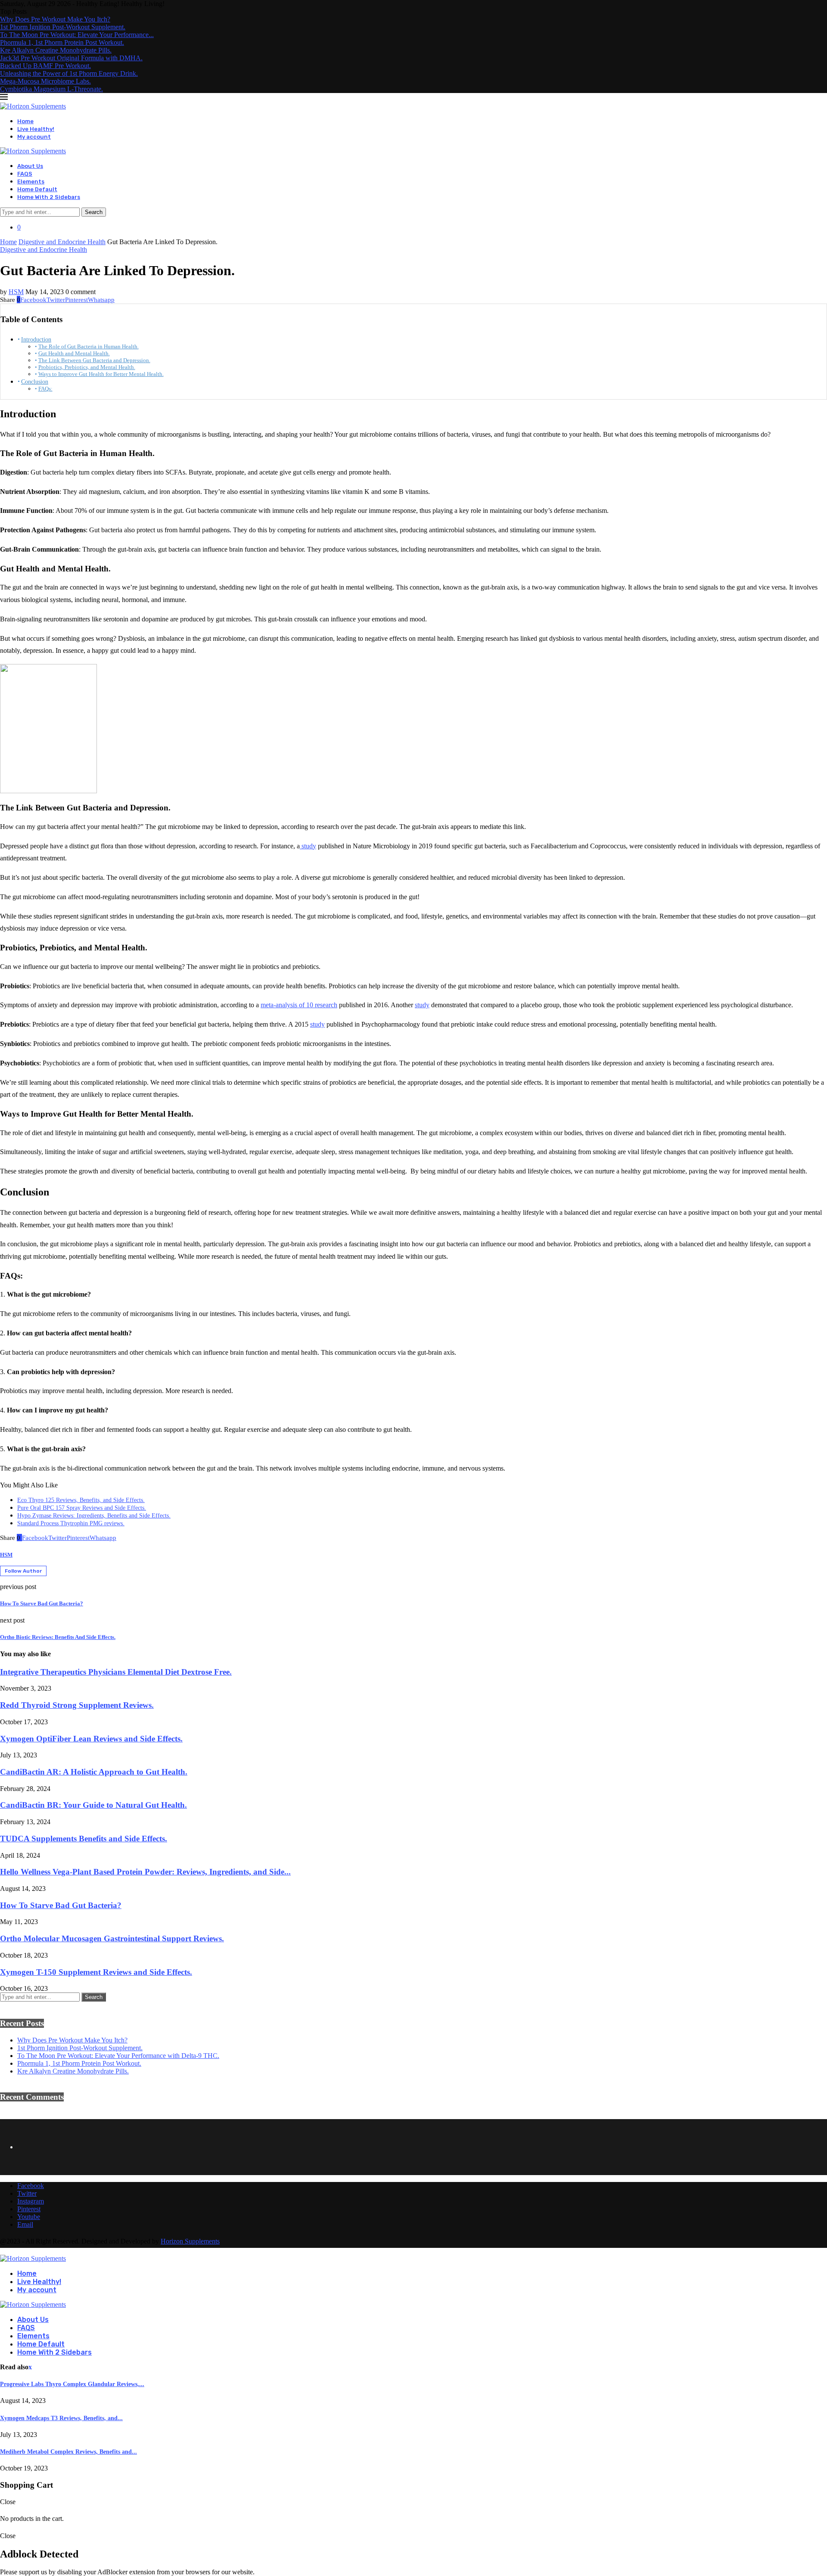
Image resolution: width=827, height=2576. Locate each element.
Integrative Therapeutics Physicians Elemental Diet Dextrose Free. (116, 1672)
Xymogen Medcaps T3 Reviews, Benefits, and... (61, 2418)
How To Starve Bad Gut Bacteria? (61, 1905)
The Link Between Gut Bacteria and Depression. (94, 360)
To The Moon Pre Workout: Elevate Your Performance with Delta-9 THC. (118, 2056)
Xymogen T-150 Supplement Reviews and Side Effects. (96, 1972)
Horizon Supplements (190, 2241)
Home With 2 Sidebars (49, 197)
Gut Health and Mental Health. (74, 353)
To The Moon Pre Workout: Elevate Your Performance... (77, 35)
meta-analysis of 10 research (299, 1005)
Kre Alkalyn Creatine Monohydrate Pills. (56, 50)
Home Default (37, 189)
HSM (16, 292)
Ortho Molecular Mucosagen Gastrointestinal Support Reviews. (112, 1938)
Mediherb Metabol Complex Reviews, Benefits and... (68, 2452)
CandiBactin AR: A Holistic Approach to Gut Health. (94, 1772)
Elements (31, 182)
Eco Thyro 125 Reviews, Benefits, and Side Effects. (81, 1500)
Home (25, 121)
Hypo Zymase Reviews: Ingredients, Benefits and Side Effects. (94, 1516)
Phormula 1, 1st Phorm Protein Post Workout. (62, 42)
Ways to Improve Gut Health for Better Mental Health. (101, 374)
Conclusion (35, 382)
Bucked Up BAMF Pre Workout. (45, 66)
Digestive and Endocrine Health (62, 242)
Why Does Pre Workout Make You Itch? (55, 19)
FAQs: (45, 389)
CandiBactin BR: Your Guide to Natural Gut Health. (93, 1805)
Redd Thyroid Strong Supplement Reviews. (77, 1705)
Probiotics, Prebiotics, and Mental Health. (87, 367)
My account (34, 137)
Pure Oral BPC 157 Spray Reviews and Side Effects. (82, 1508)
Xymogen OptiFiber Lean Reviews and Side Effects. (91, 1739)
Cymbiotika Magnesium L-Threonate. (51, 89)
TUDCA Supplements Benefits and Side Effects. (84, 1839)
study (308, 846)
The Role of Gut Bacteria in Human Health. (89, 346)
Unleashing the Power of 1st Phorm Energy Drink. (69, 73)
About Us (30, 166)
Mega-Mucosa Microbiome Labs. (45, 81)
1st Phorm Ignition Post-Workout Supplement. (63, 27)
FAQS (25, 174)
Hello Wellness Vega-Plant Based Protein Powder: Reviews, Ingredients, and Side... (145, 1872)
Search (94, 212)
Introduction (36, 339)
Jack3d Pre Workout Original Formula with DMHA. (71, 58)
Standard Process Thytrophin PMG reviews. (71, 1523)
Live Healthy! (36, 129)
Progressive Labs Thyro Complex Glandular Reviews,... (72, 2384)
